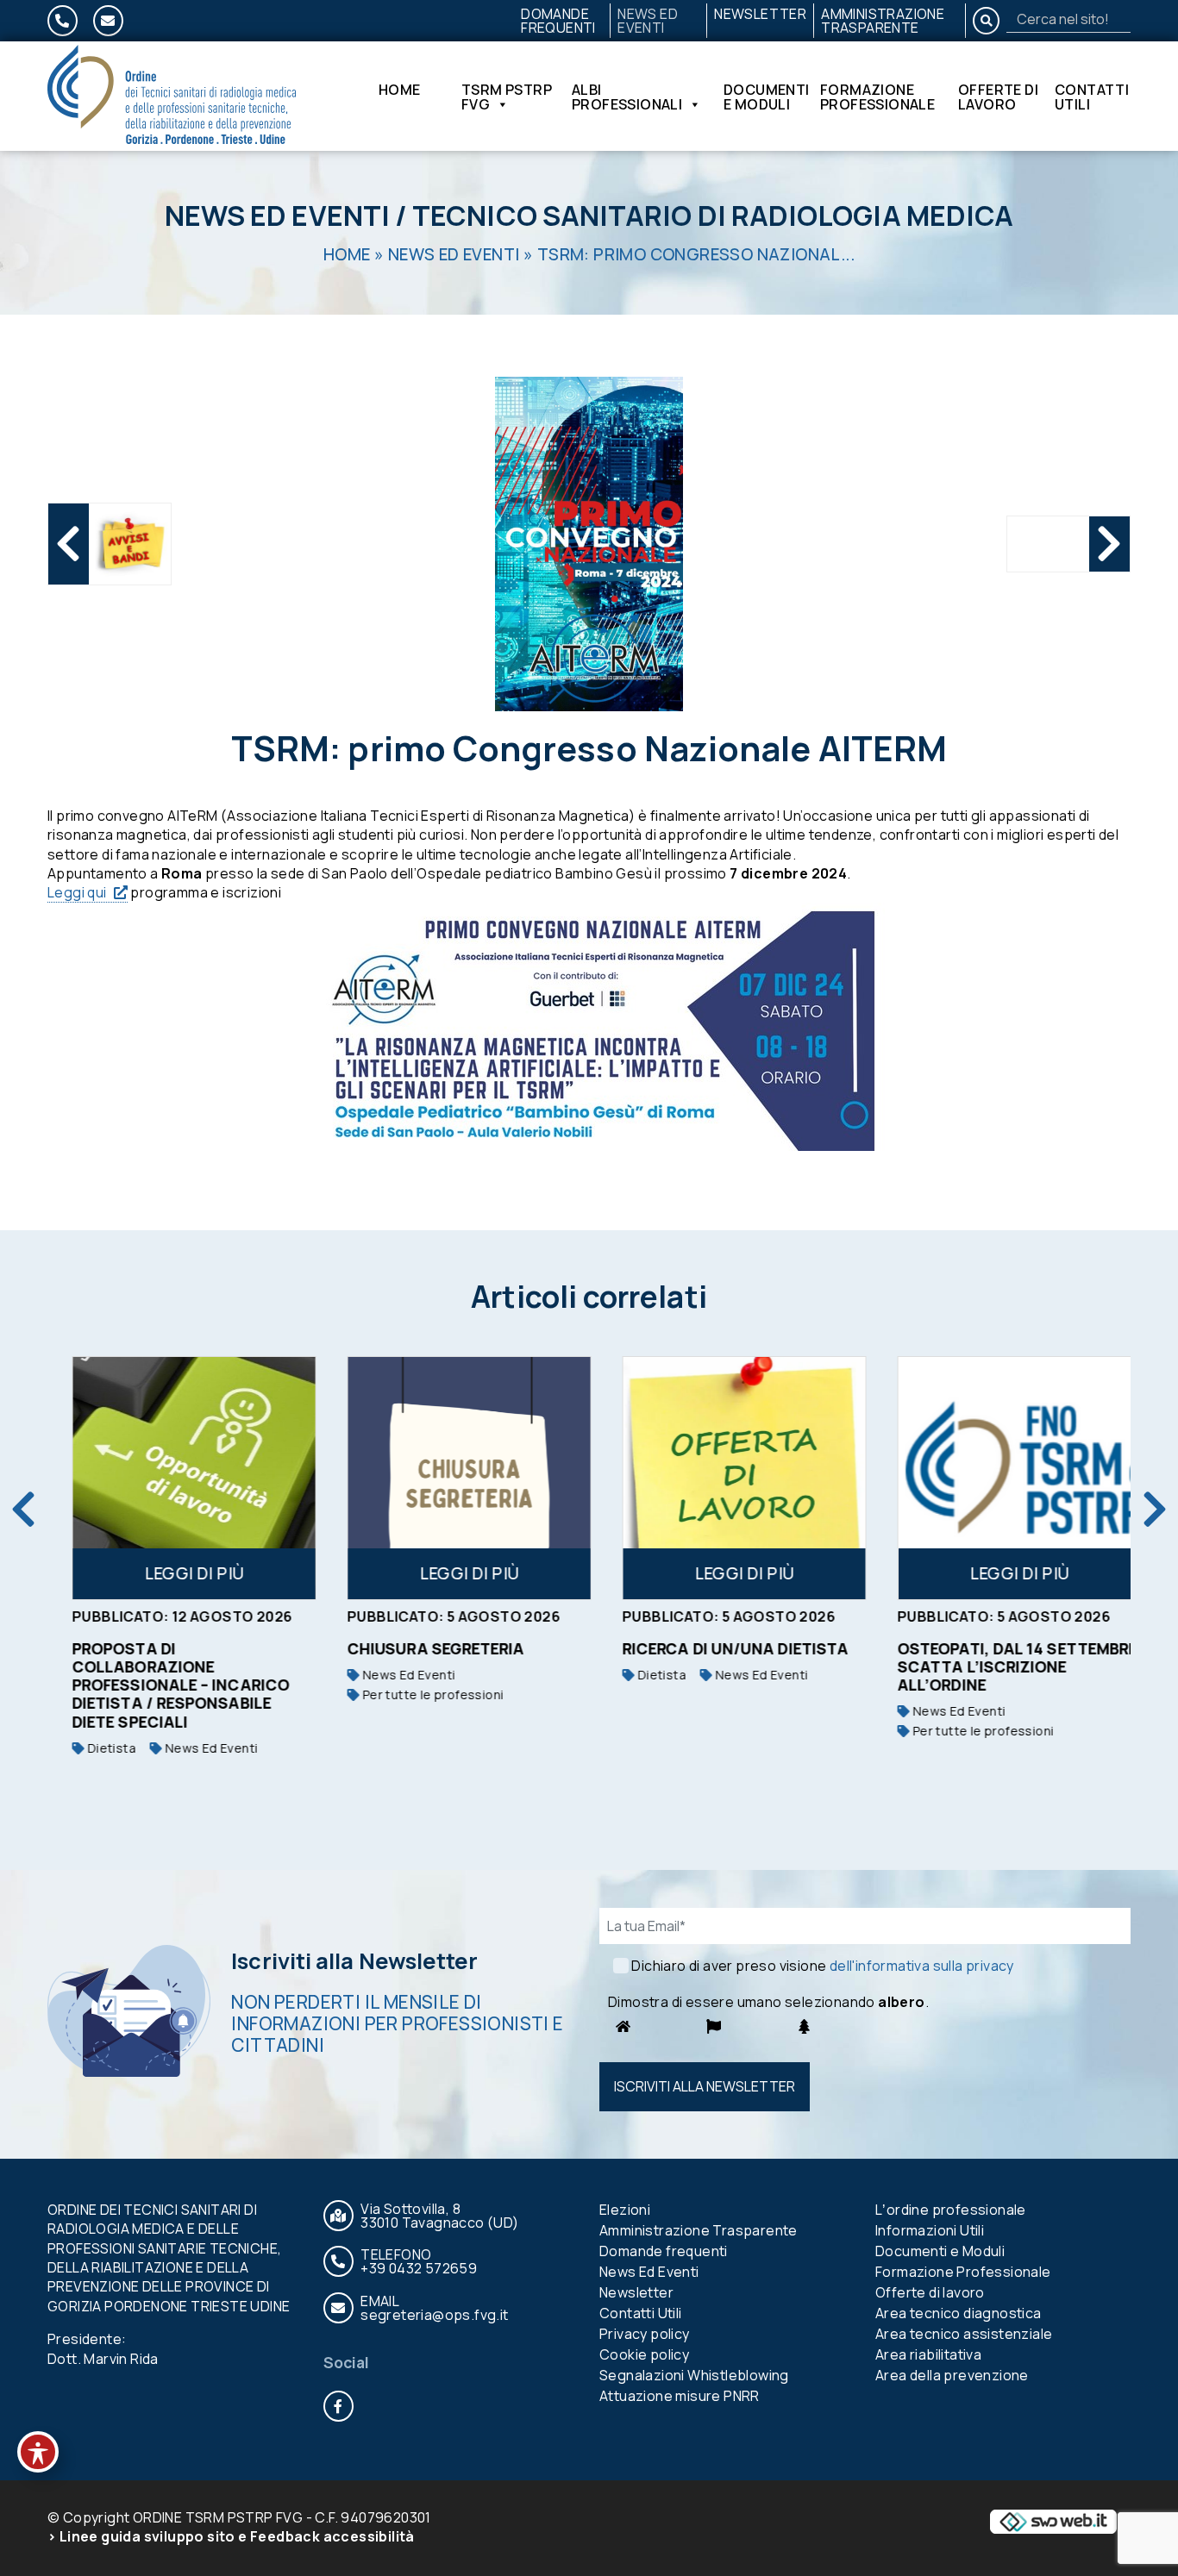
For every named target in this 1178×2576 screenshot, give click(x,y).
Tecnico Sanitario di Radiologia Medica (713, 216)
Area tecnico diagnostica (959, 2313)
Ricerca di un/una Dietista (717, 1648)
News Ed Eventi (648, 21)
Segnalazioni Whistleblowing (694, 2375)
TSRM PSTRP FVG (507, 97)
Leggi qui (77, 892)
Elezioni (625, 2210)
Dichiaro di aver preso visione (822, 1966)
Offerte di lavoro (998, 97)
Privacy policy (645, 2334)
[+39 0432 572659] (63, 21)
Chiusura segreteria (418, 1648)
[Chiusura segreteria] (451, 1478)
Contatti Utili (1092, 97)
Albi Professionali (627, 97)
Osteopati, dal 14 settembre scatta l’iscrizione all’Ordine (999, 1666)
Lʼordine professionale (951, 2210)
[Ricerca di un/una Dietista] (727, 1478)
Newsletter (760, 14)
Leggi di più (177, 1573)
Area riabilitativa (928, 2354)
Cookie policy (644, 2354)
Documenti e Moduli (767, 97)
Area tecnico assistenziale (964, 2334)
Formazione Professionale (877, 97)
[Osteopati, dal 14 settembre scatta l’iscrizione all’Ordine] (1002, 1478)
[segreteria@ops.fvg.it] (108, 21)
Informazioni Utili (930, 2230)
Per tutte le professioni (414, 1694)
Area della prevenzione (952, 2375)
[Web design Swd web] (1053, 2520)
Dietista (92, 1748)
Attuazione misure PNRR (680, 2396)
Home (400, 91)
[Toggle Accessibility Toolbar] (38, 2452)
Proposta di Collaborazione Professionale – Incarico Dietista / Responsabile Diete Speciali (163, 1685)
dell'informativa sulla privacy (922, 1966)
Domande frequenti (558, 21)
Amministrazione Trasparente (883, 21)
